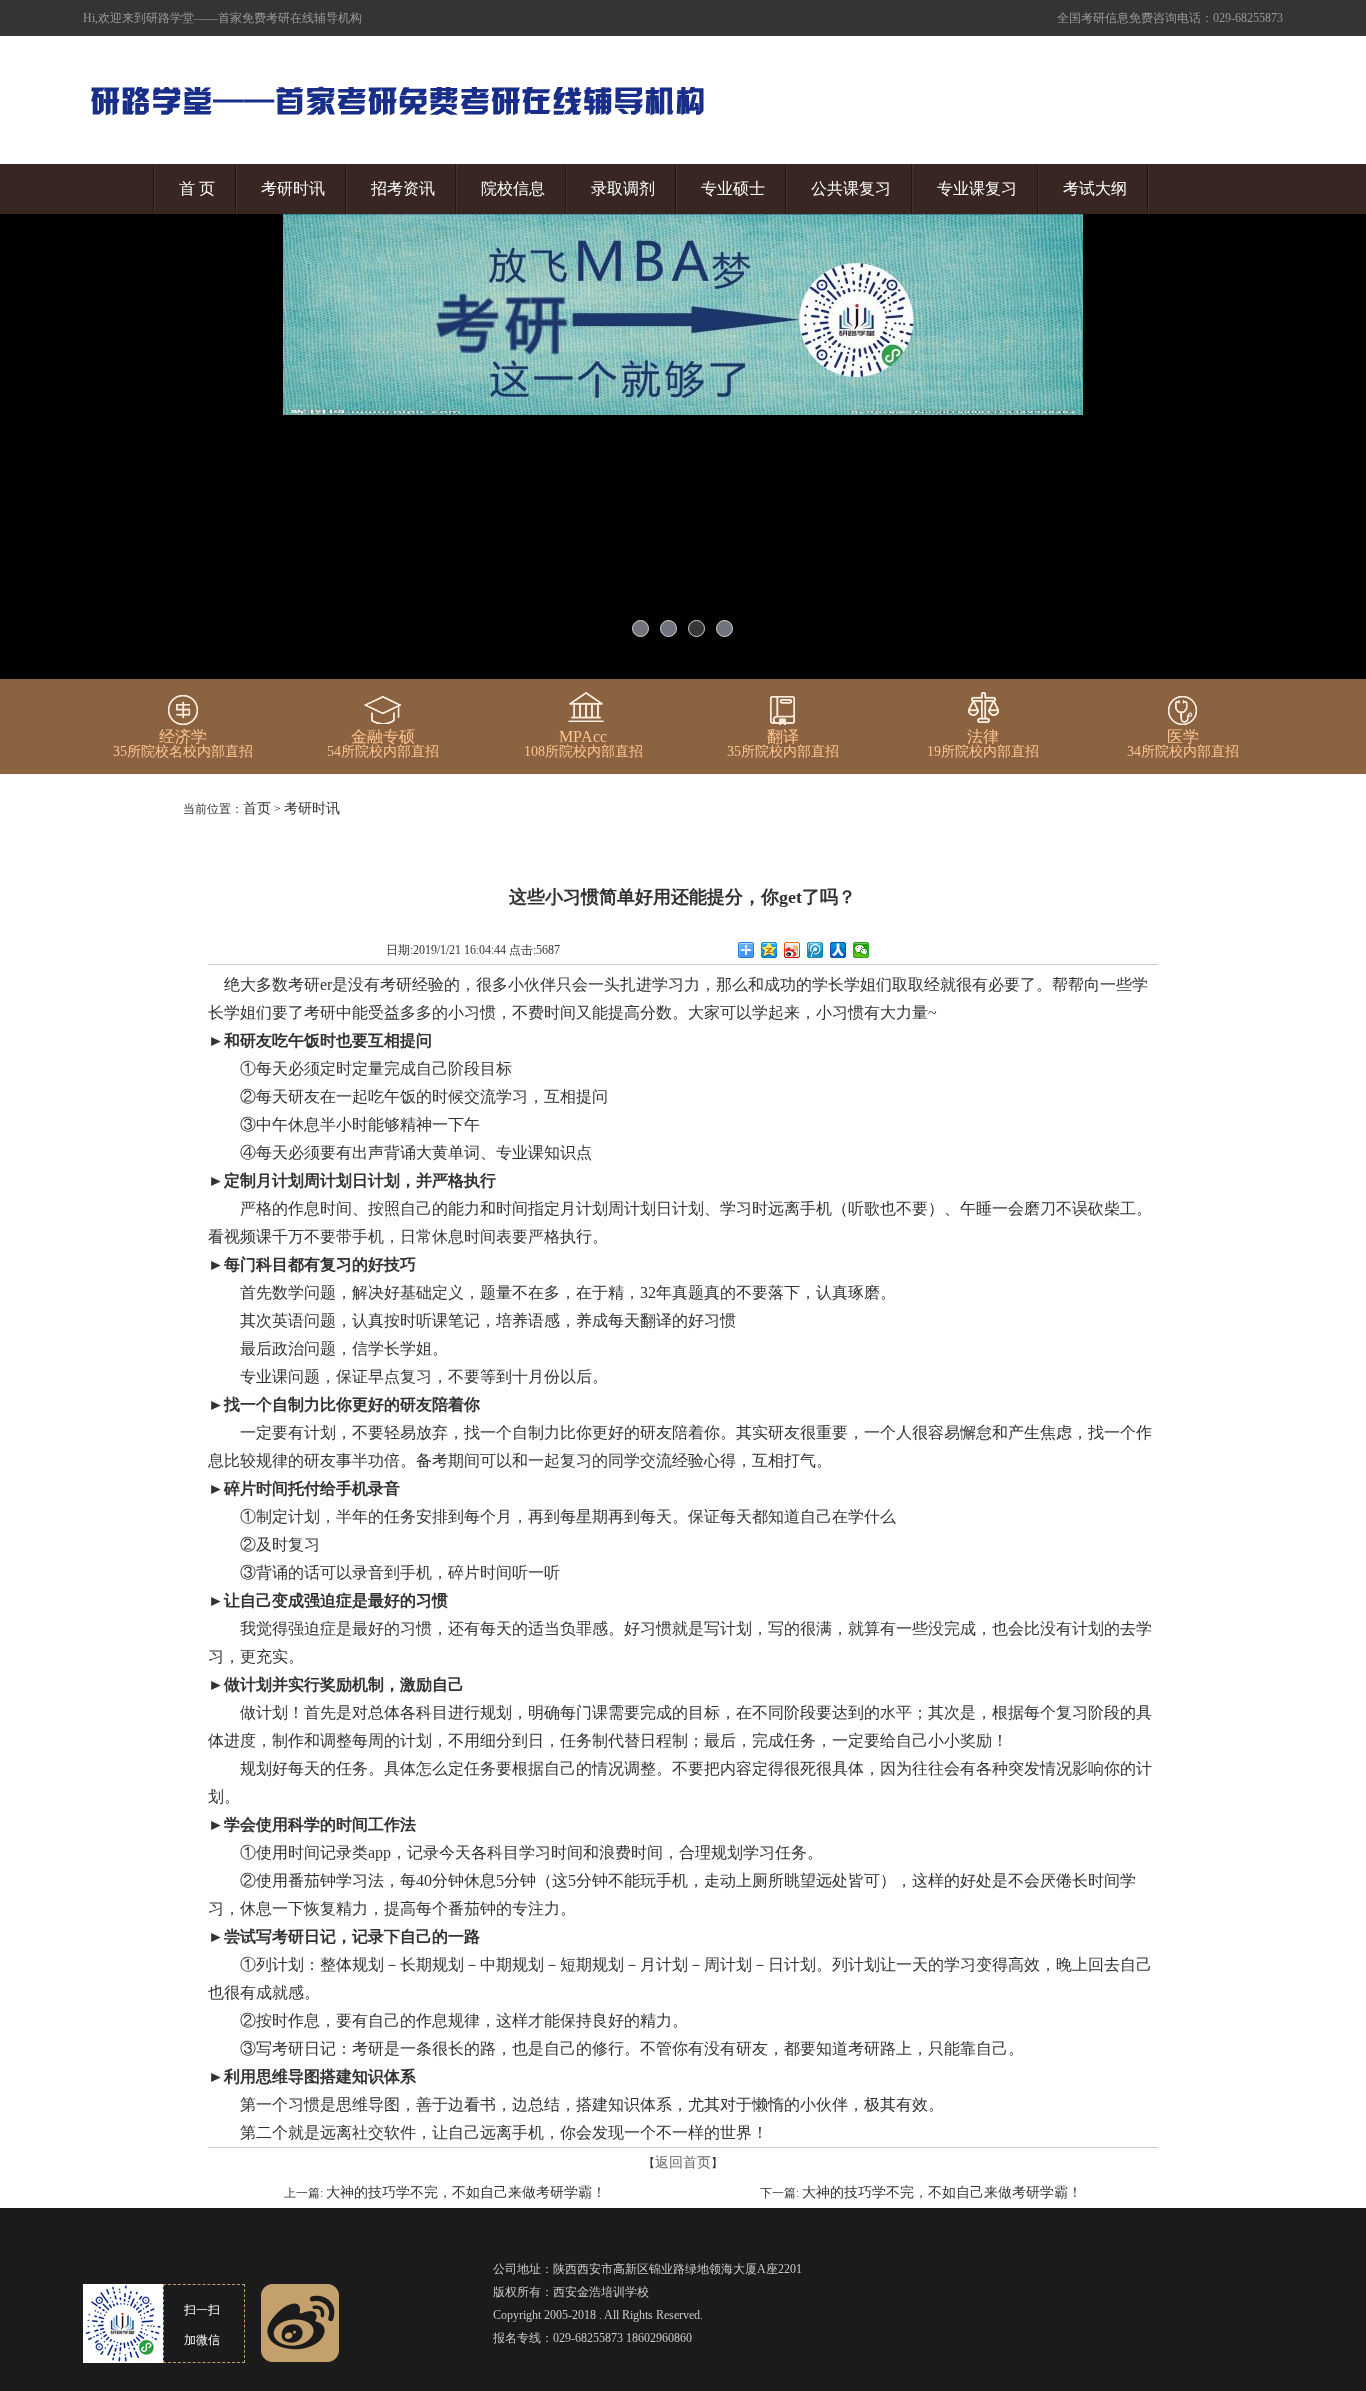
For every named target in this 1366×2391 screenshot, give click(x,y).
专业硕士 (733, 188)
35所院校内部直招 (783, 744)
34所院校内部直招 (1183, 744)
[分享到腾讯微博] (815, 950)
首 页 (197, 188)
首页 (257, 808)
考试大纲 (1095, 188)
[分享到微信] (861, 950)
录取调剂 (623, 188)
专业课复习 (977, 188)
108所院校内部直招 (583, 744)
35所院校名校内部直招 (183, 744)
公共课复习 (851, 188)
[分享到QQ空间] (769, 950)
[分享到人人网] (838, 950)
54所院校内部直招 (383, 744)
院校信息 (513, 188)
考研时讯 (293, 188)
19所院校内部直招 (983, 744)
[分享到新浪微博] (792, 950)
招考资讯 (403, 188)
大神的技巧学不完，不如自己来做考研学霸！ (466, 2192)
